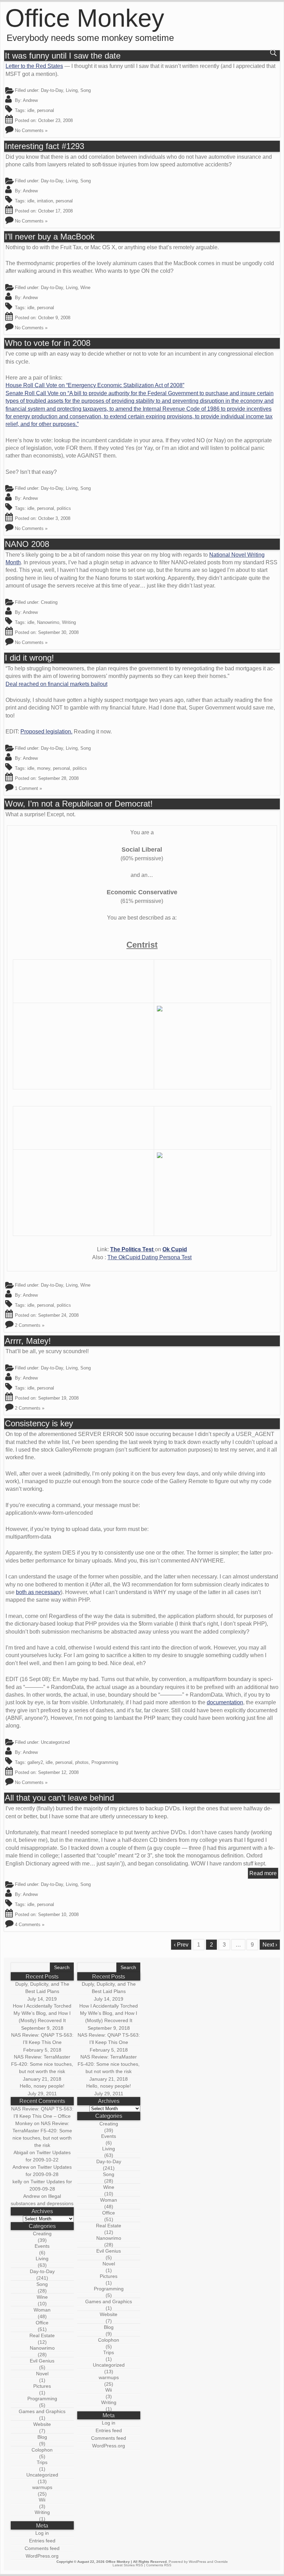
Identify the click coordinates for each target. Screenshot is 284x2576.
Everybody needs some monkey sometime (90, 38)
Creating (49, 602)
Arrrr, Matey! (28, 1341)
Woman (42, 2310)
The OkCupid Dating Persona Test (149, 1257)
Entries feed (42, 2541)
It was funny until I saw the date (63, 56)
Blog (42, 2437)
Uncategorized (42, 2475)
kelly (17, 2182)
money (44, 768)
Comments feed (42, 2548)
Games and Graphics (42, 2411)
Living (72, 90)
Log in (42, 2533)
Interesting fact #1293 (45, 146)
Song (86, 90)
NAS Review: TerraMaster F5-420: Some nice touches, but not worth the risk (42, 2064)
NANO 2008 (27, 544)
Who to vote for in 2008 (48, 343)
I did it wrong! (29, 658)
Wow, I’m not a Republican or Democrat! (79, 804)
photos (82, 1762)
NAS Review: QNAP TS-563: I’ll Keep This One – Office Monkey (42, 2116)
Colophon (42, 2450)
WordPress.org (42, 2556)
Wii (42, 2500)
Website (42, 2424)
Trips (42, 2462)
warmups (42, 2487)
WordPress (197, 2562)
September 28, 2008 (58, 778)
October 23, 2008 (55, 120)
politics (64, 508)
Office (42, 2323)
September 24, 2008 (58, 1315)
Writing (69, 622)
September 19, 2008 (58, 1398)
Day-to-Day (52, 90)
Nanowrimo (48, 622)
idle (31, 110)
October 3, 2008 (54, 518)
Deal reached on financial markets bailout (56, 684)
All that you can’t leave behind (59, 1798)
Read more (263, 1873)
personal (46, 110)
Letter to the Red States (34, 66)
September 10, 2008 (58, 1914)
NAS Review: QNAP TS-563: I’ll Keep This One (42, 2039)
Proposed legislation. (46, 732)
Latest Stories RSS (128, 2565)
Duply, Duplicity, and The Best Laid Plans (42, 1988)
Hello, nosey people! (42, 2086)
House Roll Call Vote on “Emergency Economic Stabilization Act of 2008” (95, 385)
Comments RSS (159, 2565)
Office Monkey (85, 18)
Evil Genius (42, 2361)
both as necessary (38, 1592)
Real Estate (42, 2335)
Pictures (42, 2386)
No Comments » (31, 130)
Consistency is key (39, 1424)
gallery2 (35, 1762)
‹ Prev (181, 1945)
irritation (45, 201)
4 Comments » (30, 1925)
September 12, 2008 (58, 1772)
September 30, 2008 (58, 632)
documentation (225, 1702)
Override (221, 2562)
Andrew (30, 100)
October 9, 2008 (54, 318)
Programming (105, 1762)
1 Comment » (28, 788)
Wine (85, 288)
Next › (270, 1945)
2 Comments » (30, 1325)
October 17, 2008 (55, 211)
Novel (42, 2374)
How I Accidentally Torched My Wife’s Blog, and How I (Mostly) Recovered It (42, 2013)
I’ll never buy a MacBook (50, 237)
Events (42, 2246)
